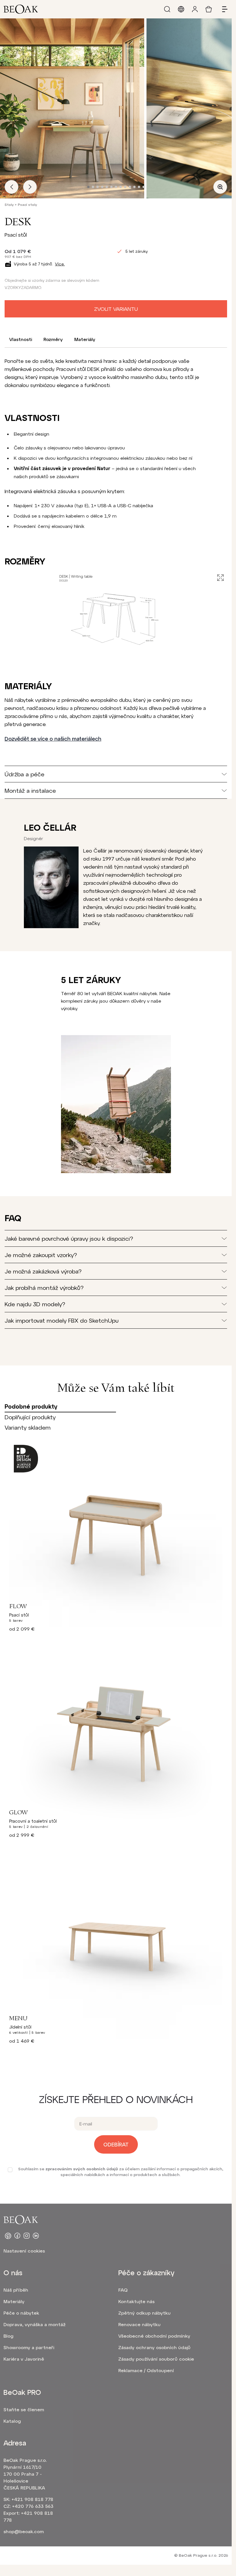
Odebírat (116, 2144)
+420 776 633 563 (33, 2506)
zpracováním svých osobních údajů (82, 2169)
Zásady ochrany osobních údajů (154, 2347)
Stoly (9, 204)
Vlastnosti (21, 339)
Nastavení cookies (24, 2251)
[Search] (167, 9)
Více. (60, 264)
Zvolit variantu (116, 309)
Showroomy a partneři (29, 2347)
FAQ (123, 2290)
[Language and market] (181, 9)
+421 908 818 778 (32, 2499)
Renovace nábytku (139, 2324)
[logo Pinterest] (8, 2236)
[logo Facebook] (17, 2236)
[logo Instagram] (26, 2236)
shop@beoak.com (24, 2531)
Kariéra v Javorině (24, 2359)
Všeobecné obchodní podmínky (154, 2336)
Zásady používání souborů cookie (156, 2359)
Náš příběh (16, 2290)
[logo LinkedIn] (36, 2236)
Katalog (12, 2421)
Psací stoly (27, 204)
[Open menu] (222, 9)
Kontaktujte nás (136, 2301)
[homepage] (21, 9)
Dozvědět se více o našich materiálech (53, 739)
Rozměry (53, 339)
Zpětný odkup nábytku (144, 2313)
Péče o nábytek (21, 2313)
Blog (8, 2336)
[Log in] (195, 9)
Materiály (85, 339)
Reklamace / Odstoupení (146, 2370)
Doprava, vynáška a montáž (35, 2324)
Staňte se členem (24, 2409)
